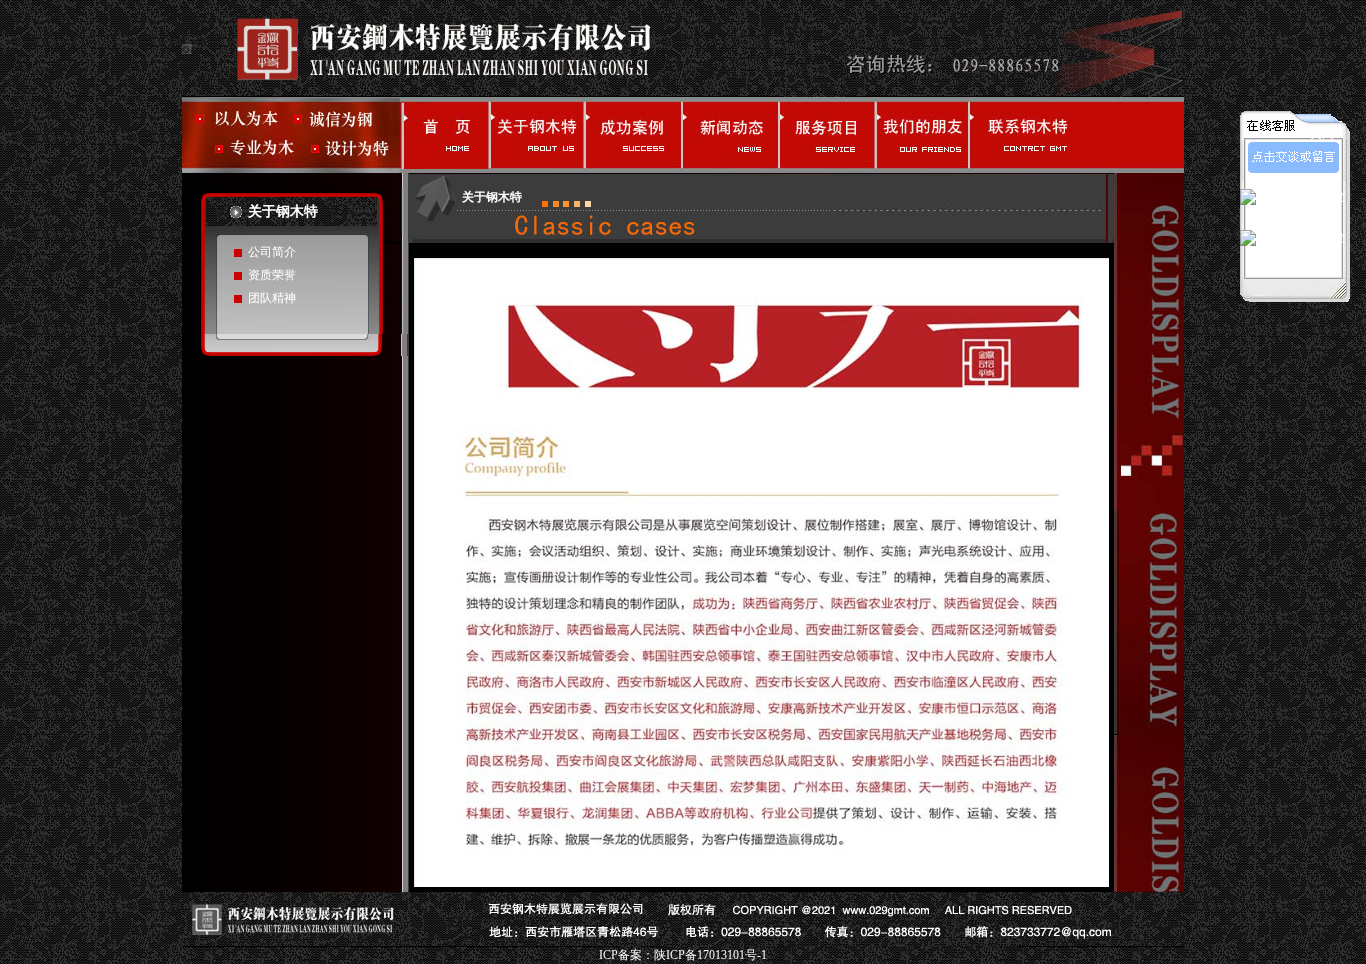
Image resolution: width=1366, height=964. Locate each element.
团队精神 (272, 298)
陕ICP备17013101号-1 (710, 955)
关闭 (1322, 134)
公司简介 (272, 252)
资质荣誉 (272, 275)
